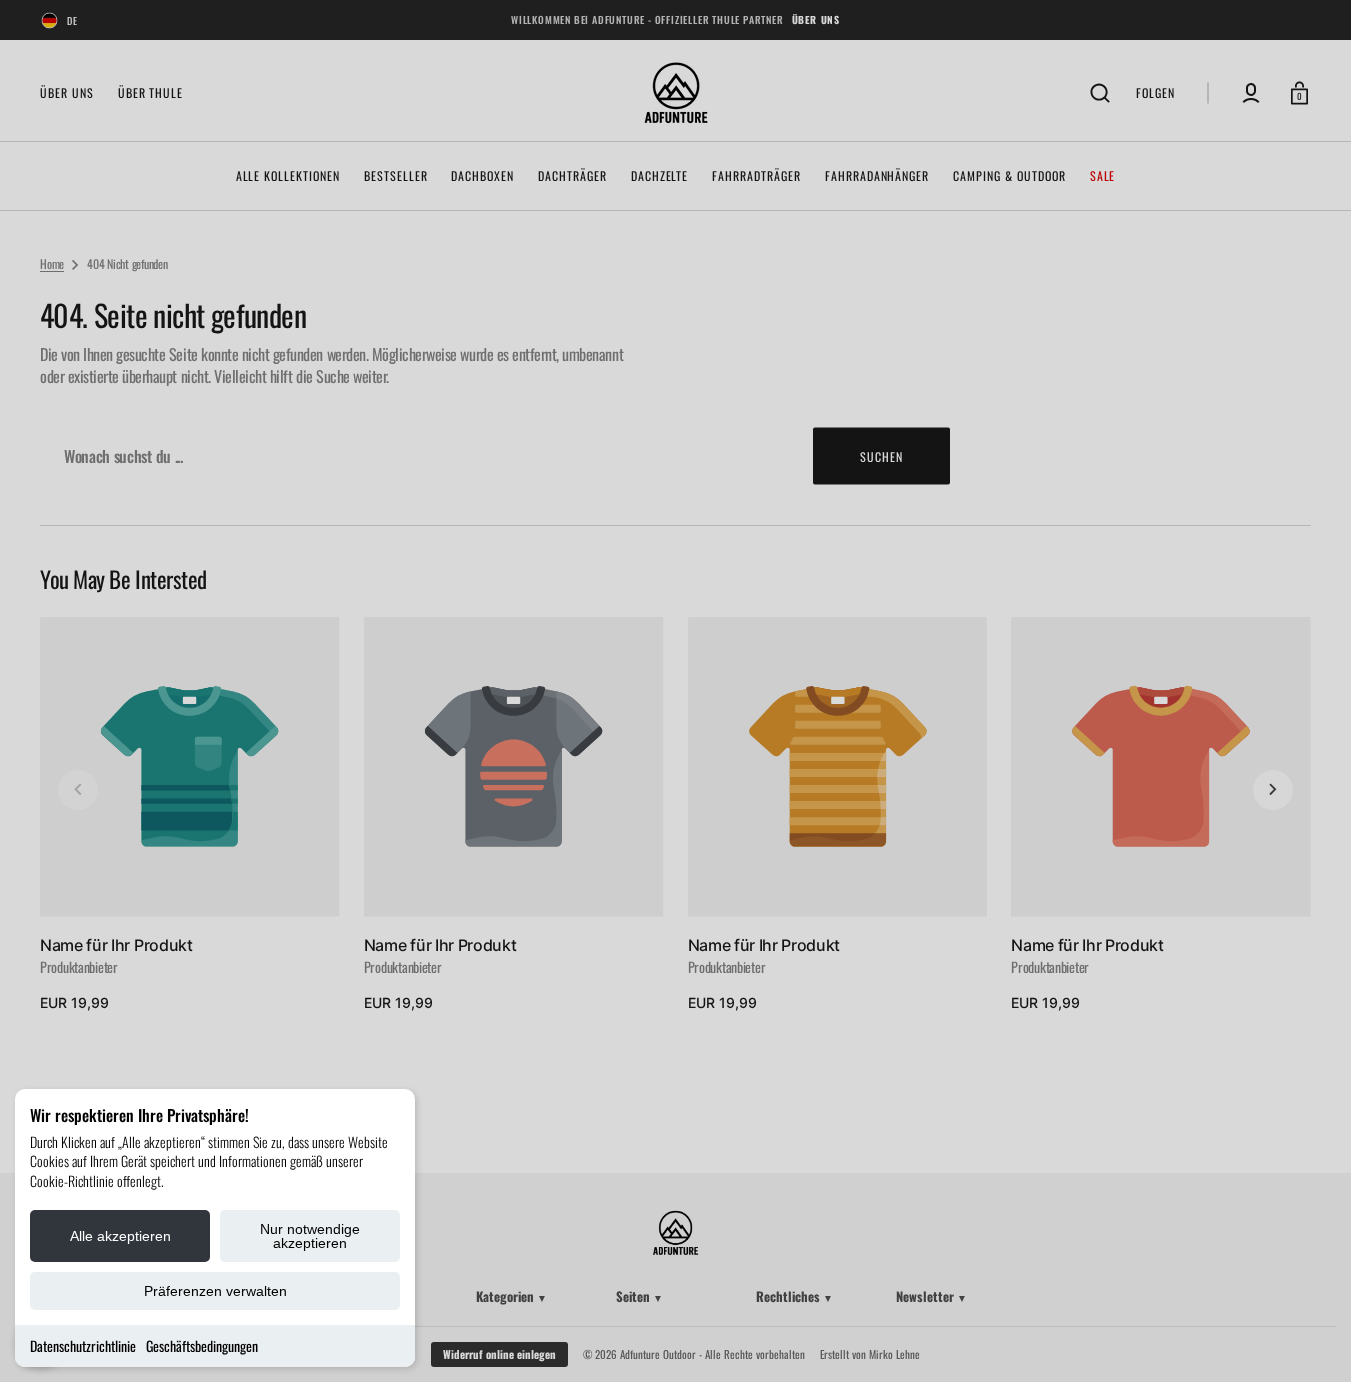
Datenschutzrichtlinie (83, 1345)
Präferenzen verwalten (215, 1291)
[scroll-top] (1308, 1339)
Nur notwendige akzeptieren (310, 1236)
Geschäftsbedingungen (202, 1345)
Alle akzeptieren (120, 1236)
